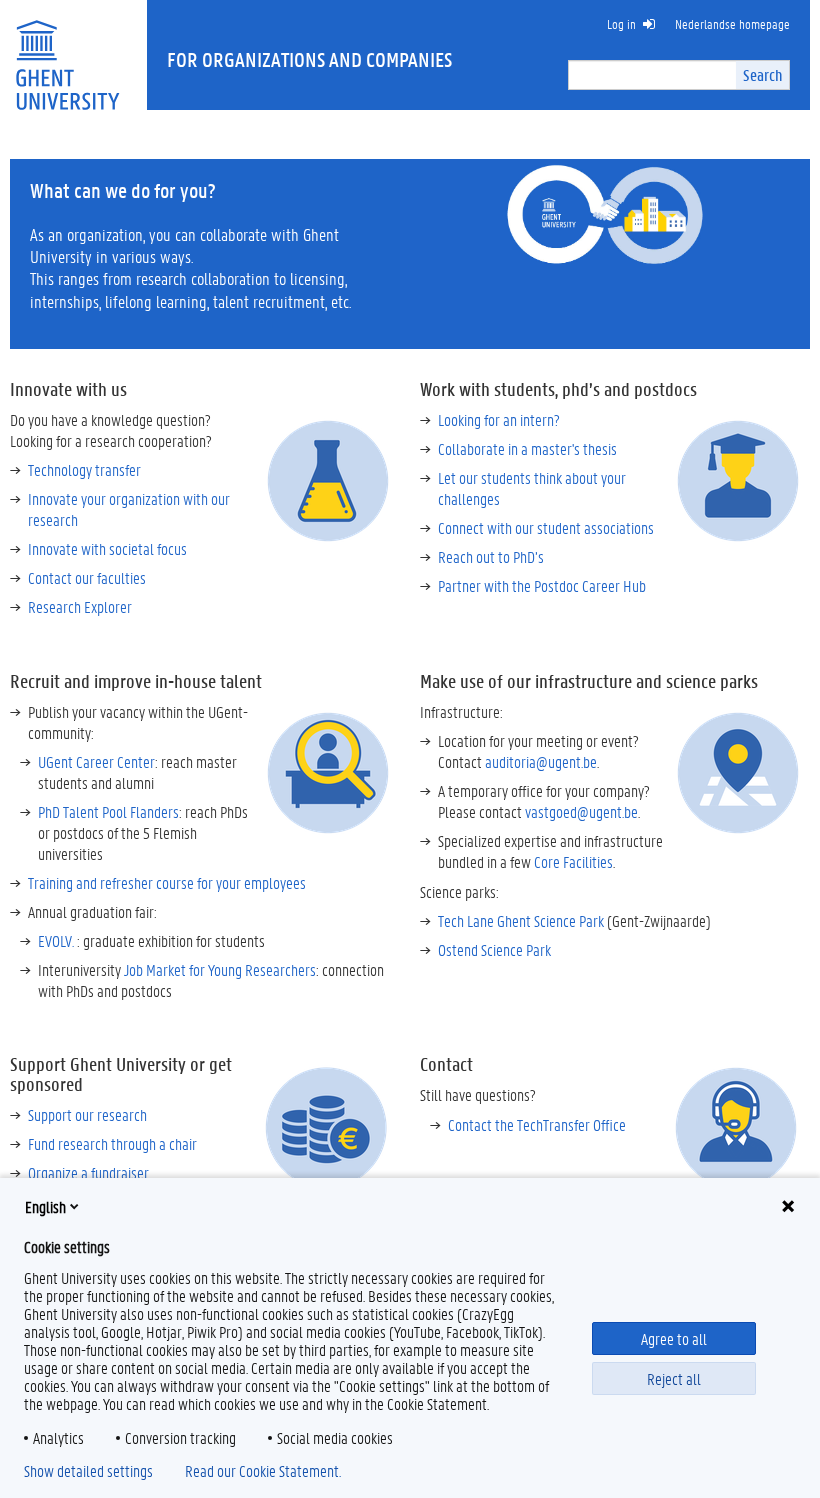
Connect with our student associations (546, 527)
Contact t (537, 1124)
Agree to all (674, 1338)
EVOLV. (56, 940)
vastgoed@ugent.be (581, 811)
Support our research (87, 1114)
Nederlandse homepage (732, 23)
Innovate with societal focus (107, 548)
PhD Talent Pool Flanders (108, 811)
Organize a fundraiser (88, 1172)
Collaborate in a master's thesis (527, 448)
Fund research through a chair (112, 1143)
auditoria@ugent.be (541, 761)
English (45, 1206)
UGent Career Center (96, 761)
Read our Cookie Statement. (263, 1471)
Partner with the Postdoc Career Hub (542, 585)
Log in (621, 23)
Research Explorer (80, 606)
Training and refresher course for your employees (167, 882)
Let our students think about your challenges (532, 488)
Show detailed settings (88, 1471)
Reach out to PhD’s (491, 556)
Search (762, 74)
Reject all (674, 1378)
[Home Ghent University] (67, 52)
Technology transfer (84, 469)
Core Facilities (573, 861)
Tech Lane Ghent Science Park (521, 920)
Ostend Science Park (494, 949)
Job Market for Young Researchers (220, 969)
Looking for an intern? (499, 419)
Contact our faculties (87, 577)
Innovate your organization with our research (129, 509)
